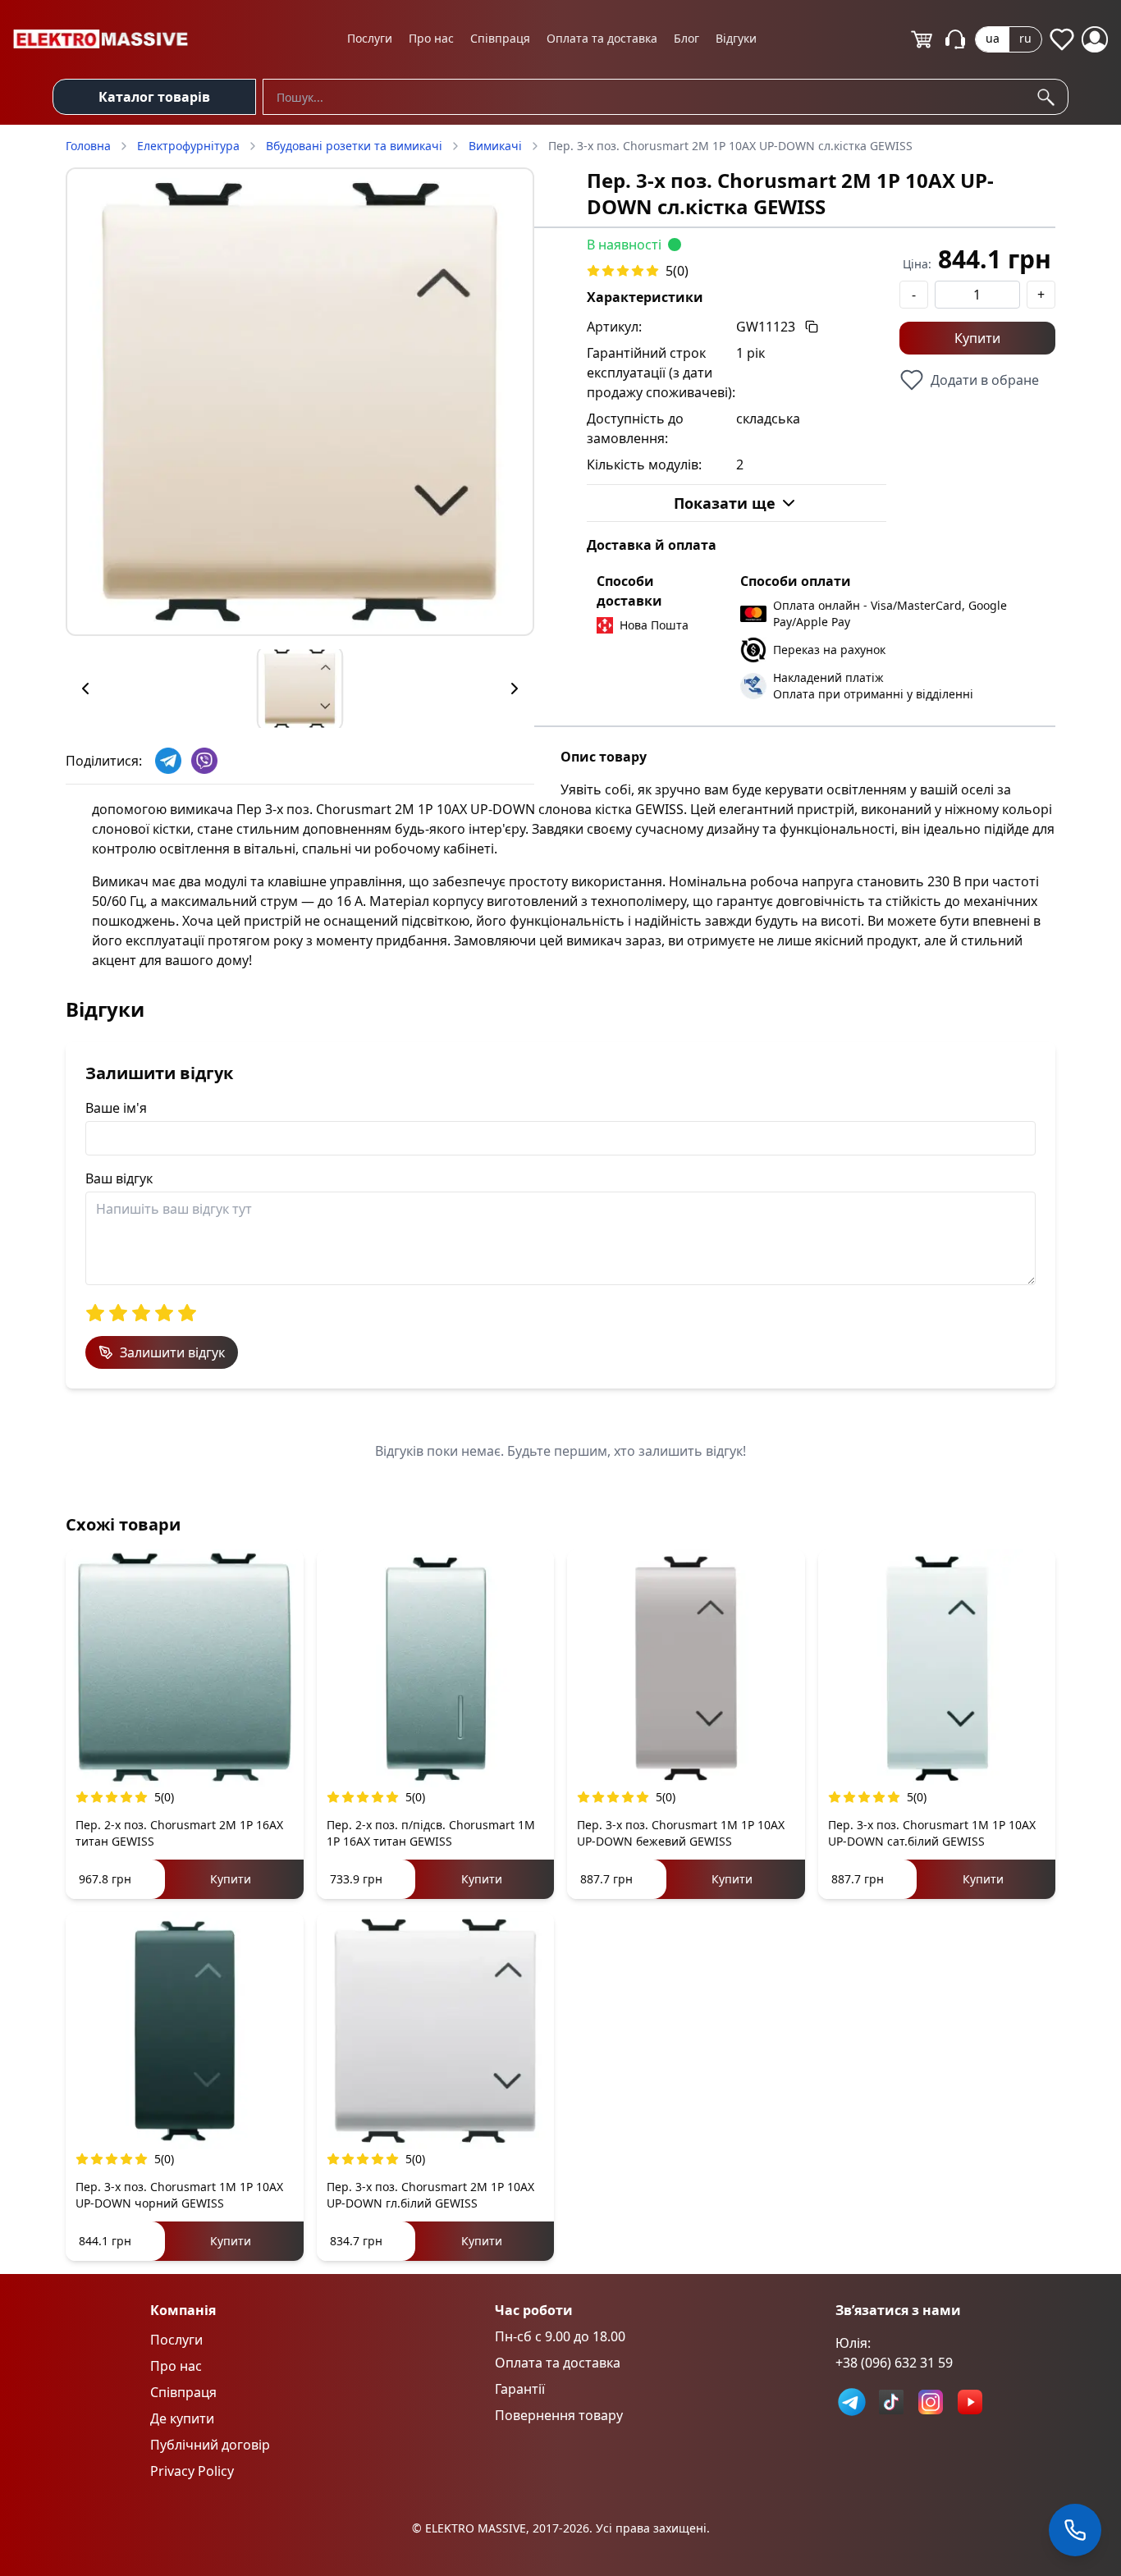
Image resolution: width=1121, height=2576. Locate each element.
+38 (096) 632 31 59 (894, 2363)
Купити (977, 338)
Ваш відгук (119, 1178)
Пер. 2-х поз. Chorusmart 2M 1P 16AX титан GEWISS (179, 1833)
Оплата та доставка (602, 38)
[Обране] (1062, 39)
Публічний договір (210, 2445)
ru (1025, 38)
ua (993, 38)
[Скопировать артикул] (812, 327)
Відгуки (736, 38)
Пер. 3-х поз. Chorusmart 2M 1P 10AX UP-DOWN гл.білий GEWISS (430, 2195)
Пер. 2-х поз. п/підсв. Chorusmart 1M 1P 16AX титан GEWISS (431, 1833)
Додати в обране (985, 380)
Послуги (370, 38)
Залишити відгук (172, 1352)
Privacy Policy (192, 2471)
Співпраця (500, 38)
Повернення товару (559, 2415)
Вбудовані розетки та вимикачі (354, 146)
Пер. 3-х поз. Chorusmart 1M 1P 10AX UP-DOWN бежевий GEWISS (681, 1833)
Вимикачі (495, 146)
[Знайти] (1049, 97)
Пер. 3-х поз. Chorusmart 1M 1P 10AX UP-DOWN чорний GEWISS (179, 2195)
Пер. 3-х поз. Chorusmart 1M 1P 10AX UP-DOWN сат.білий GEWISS (932, 1833)
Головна (88, 146)
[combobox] (666, 97)
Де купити (182, 2418)
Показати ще (725, 503)
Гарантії (520, 2389)
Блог (686, 38)
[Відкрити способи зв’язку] (1075, 2530)
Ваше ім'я (116, 1108)
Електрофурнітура (188, 146)
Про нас (431, 38)
